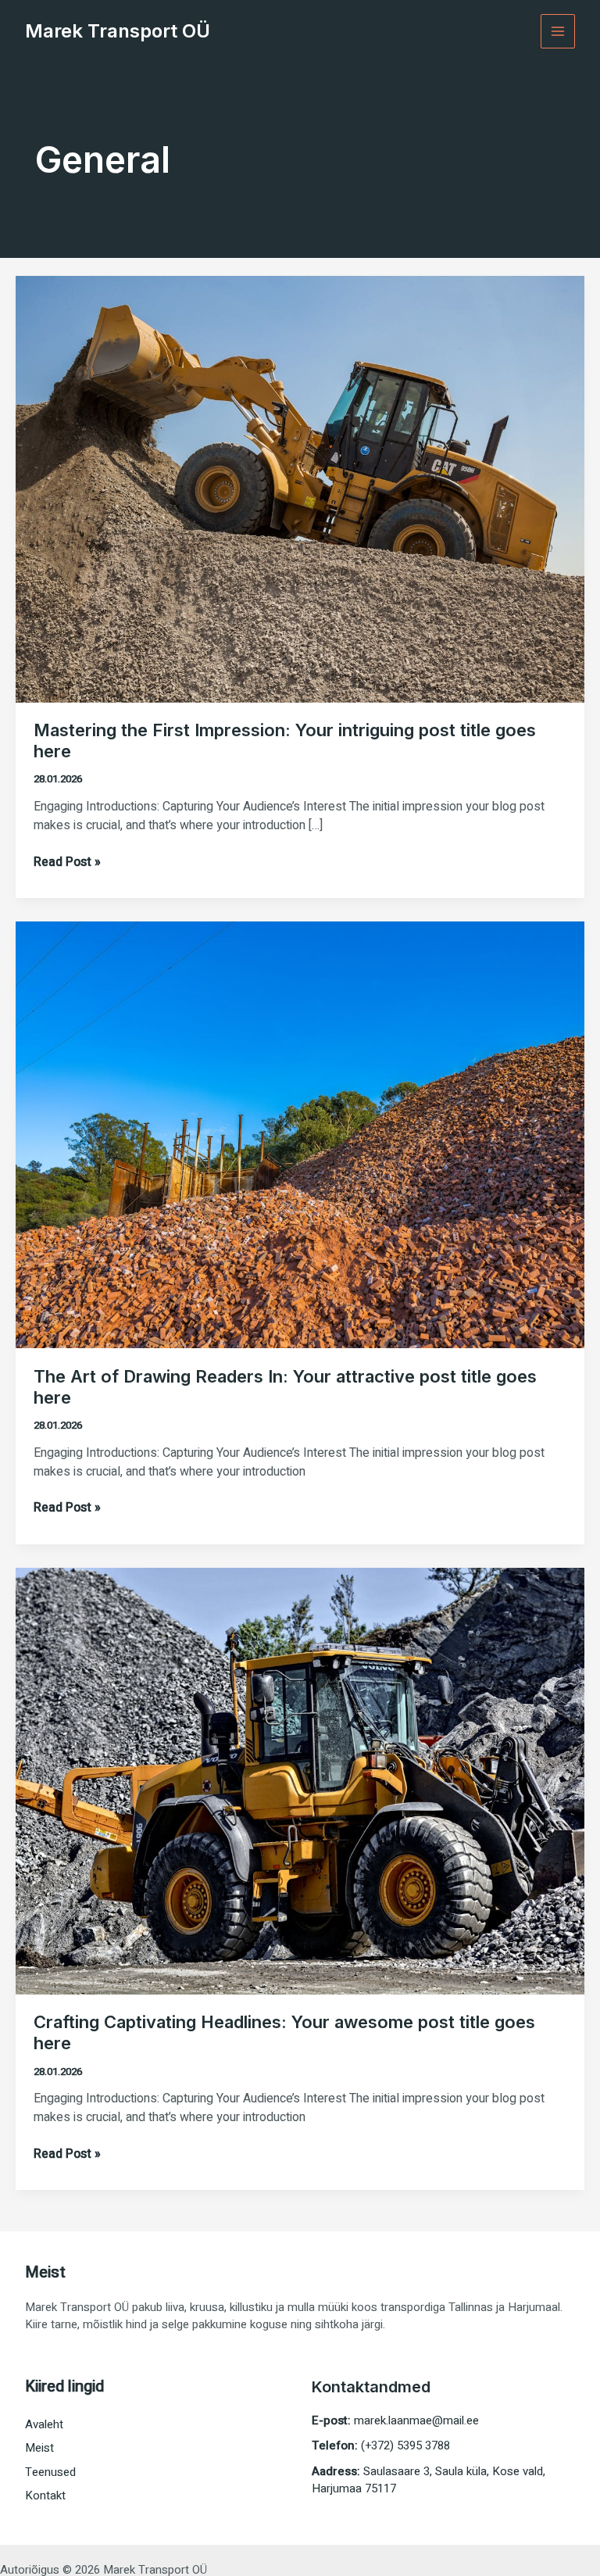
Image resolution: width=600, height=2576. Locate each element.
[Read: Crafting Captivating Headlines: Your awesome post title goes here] (300, 1780)
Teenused (50, 2472)
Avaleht (44, 2424)
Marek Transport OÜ (118, 31)
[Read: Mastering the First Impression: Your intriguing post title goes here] (300, 488)
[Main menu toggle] (558, 32)
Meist (39, 2448)
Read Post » (67, 862)
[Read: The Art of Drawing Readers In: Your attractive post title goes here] (300, 1134)
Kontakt (45, 2495)
